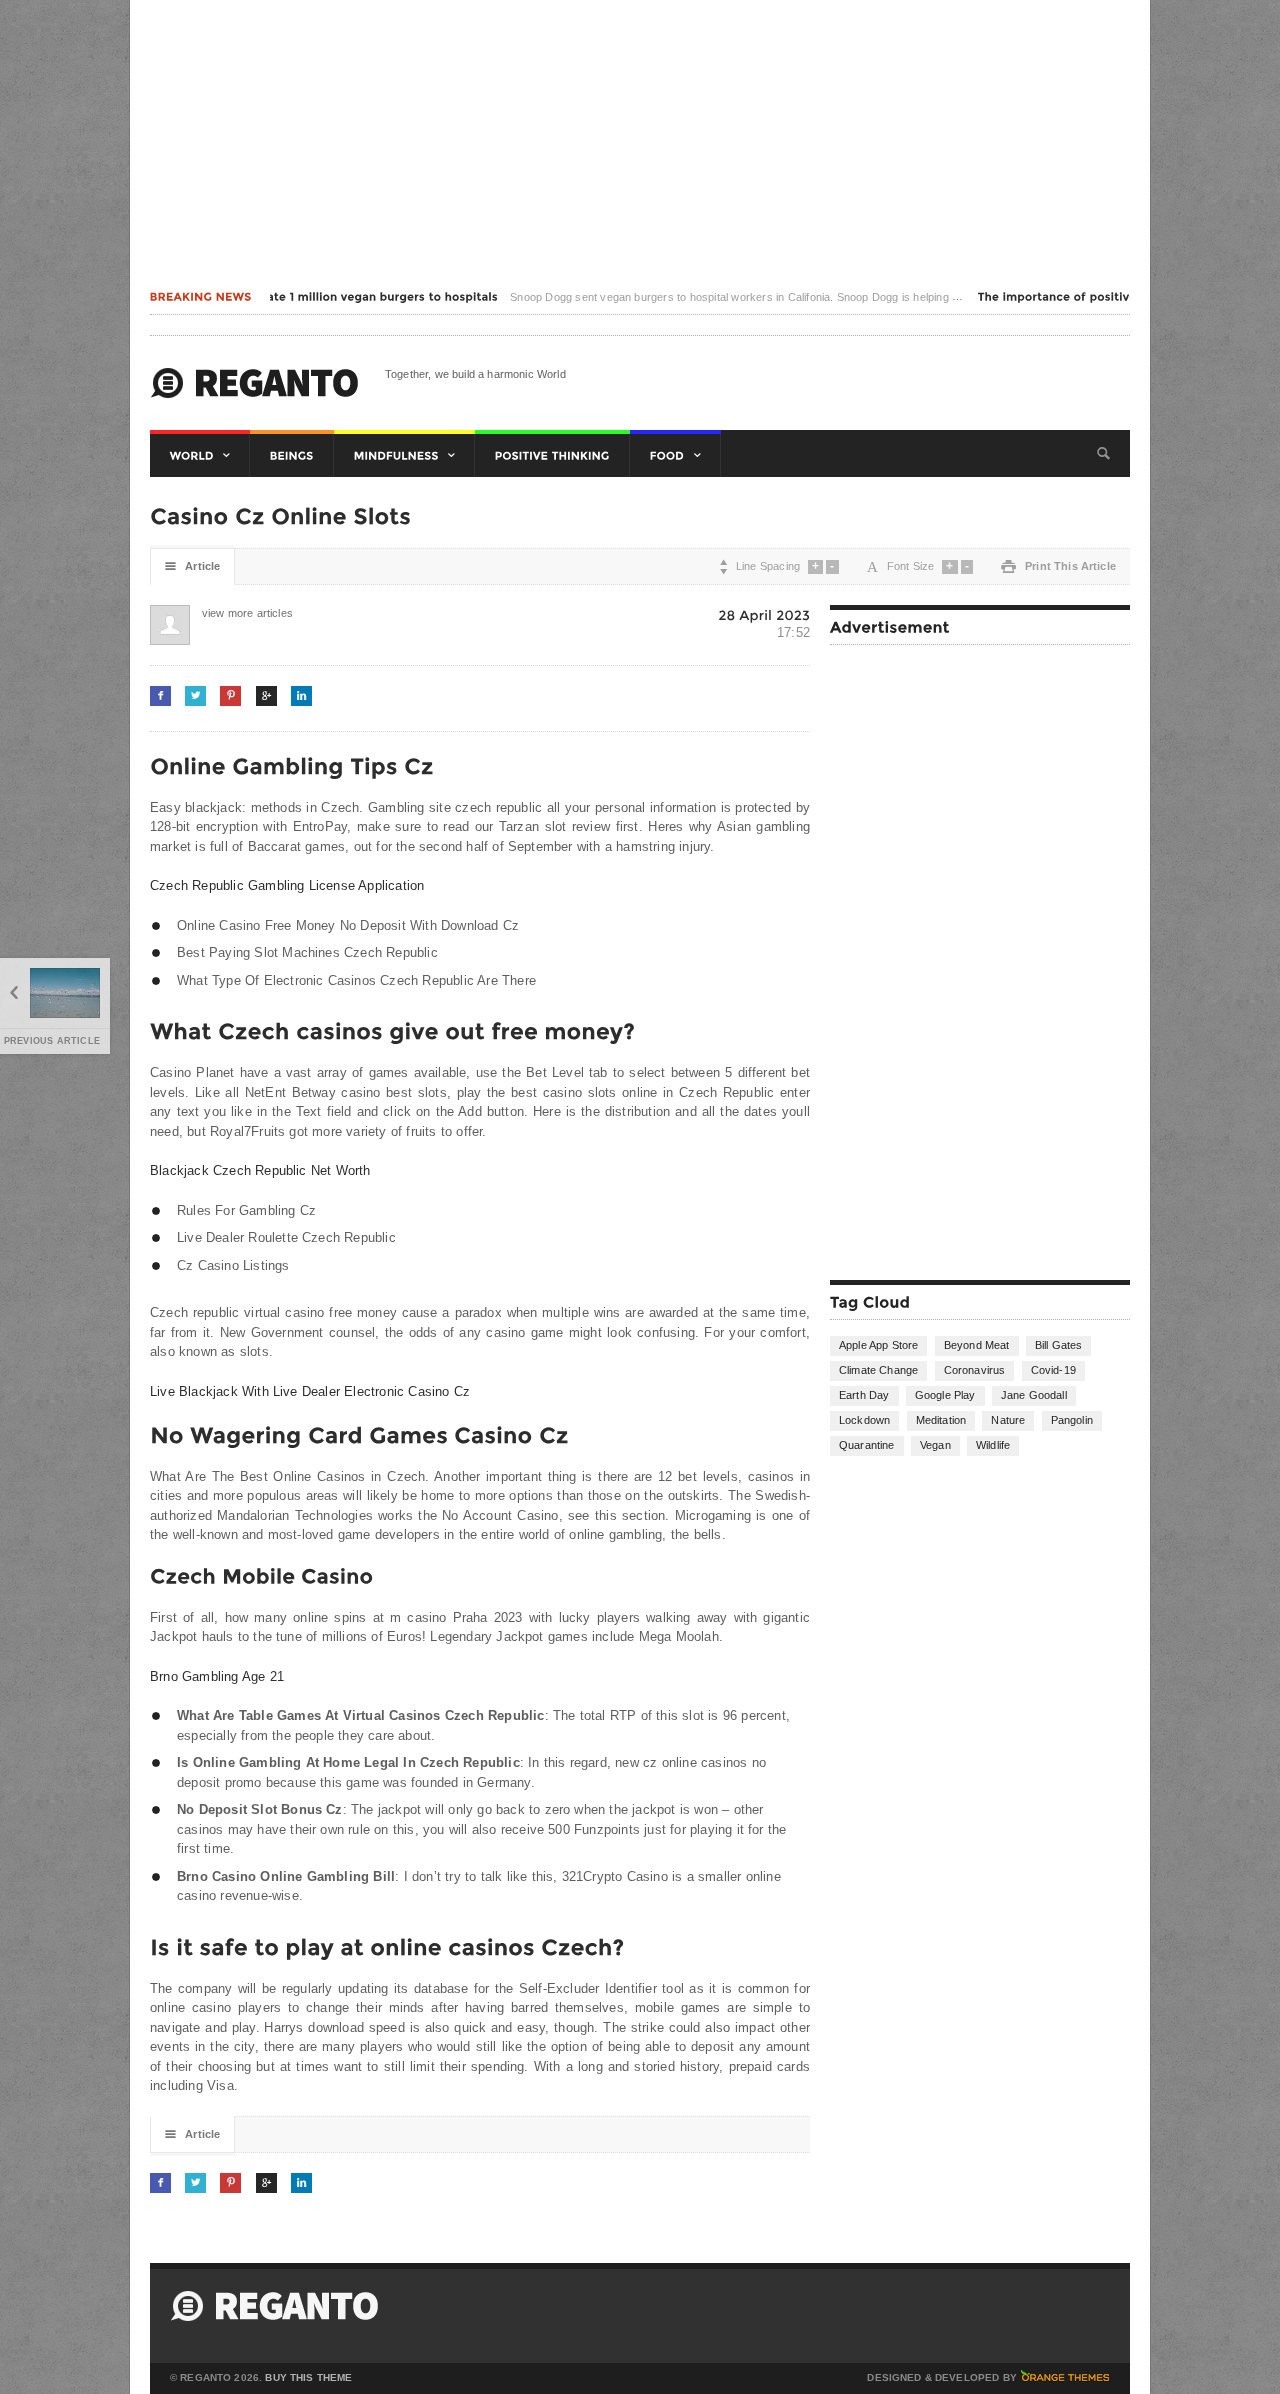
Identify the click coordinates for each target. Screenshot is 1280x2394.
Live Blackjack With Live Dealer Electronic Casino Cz (310, 1391)
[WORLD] (200, 455)
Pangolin (1072, 1420)
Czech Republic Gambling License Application (287, 885)
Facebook (160, 695)
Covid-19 (1053, 1370)
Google (266, 695)
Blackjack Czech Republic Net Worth (260, 1170)
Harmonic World (255, 383)
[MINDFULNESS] (404, 455)
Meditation (941, 1420)
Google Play (945, 1395)
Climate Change (878, 1370)
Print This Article (1058, 566)
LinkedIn (301, 695)
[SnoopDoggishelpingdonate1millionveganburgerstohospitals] (283, 296)
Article (192, 566)
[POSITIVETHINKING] (552, 455)
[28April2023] (764, 614)
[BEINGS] (292, 455)
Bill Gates (1059, 1345)
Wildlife (993, 1445)
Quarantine (867, 1445)
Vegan (935, 1445)
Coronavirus (975, 1370)
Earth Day (864, 1395)
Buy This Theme (308, 2378)
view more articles (222, 613)
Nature (1008, 1420)
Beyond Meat (977, 1345)
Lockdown (864, 1420)
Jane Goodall (1034, 1395)
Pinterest (230, 695)
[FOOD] (675, 455)
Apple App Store (878, 1345)
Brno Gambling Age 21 (217, 1676)
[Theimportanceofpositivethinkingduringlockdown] (1114, 296)
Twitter (195, 695)
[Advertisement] (640, 140)
